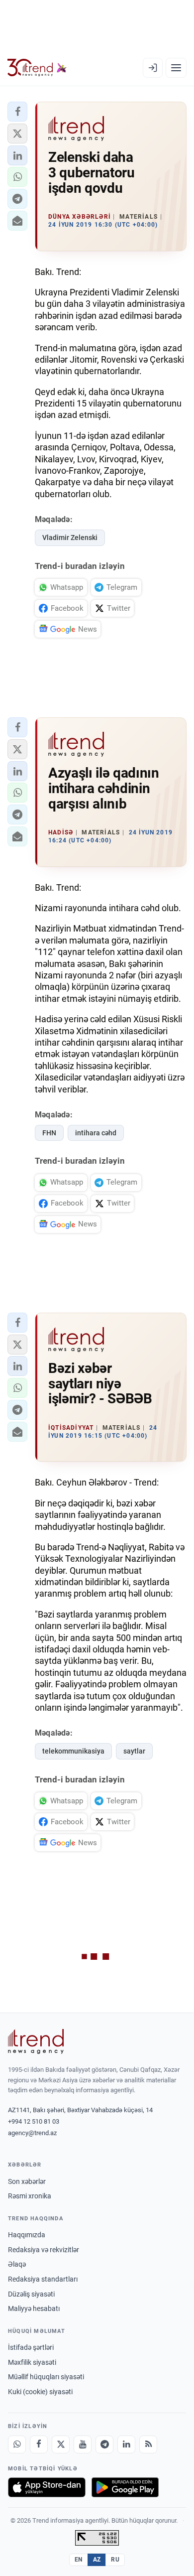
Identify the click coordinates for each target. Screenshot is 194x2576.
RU (115, 2560)
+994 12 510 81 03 (34, 2121)
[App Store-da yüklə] (47, 2487)
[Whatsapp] (17, 2444)
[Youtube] (83, 2444)
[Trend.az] (37, 68)
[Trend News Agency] (36, 2041)
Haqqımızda (27, 2235)
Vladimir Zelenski (70, 538)
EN (79, 2560)
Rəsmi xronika (30, 2196)
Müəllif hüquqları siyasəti (46, 2377)
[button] (17, 112)
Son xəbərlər (27, 2181)
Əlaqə (17, 2264)
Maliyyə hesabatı (34, 2308)
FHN (49, 1133)
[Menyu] (176, 68)
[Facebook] (39, 2444)
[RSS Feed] (148, 2444)
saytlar (134, 1751)
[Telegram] (104, 2444)
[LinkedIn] (126, 2444)
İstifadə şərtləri (31, 2347)
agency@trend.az (32, 2133)
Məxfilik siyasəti (32, 2362)
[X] (61, 2444)
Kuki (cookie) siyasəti (40, 2392)
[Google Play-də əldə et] (125, 2487)
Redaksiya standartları (43, 2279)
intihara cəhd (96, 1133)
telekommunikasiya (73, 1751)
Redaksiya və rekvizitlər (44, 2250)
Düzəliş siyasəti (31, 2294)
